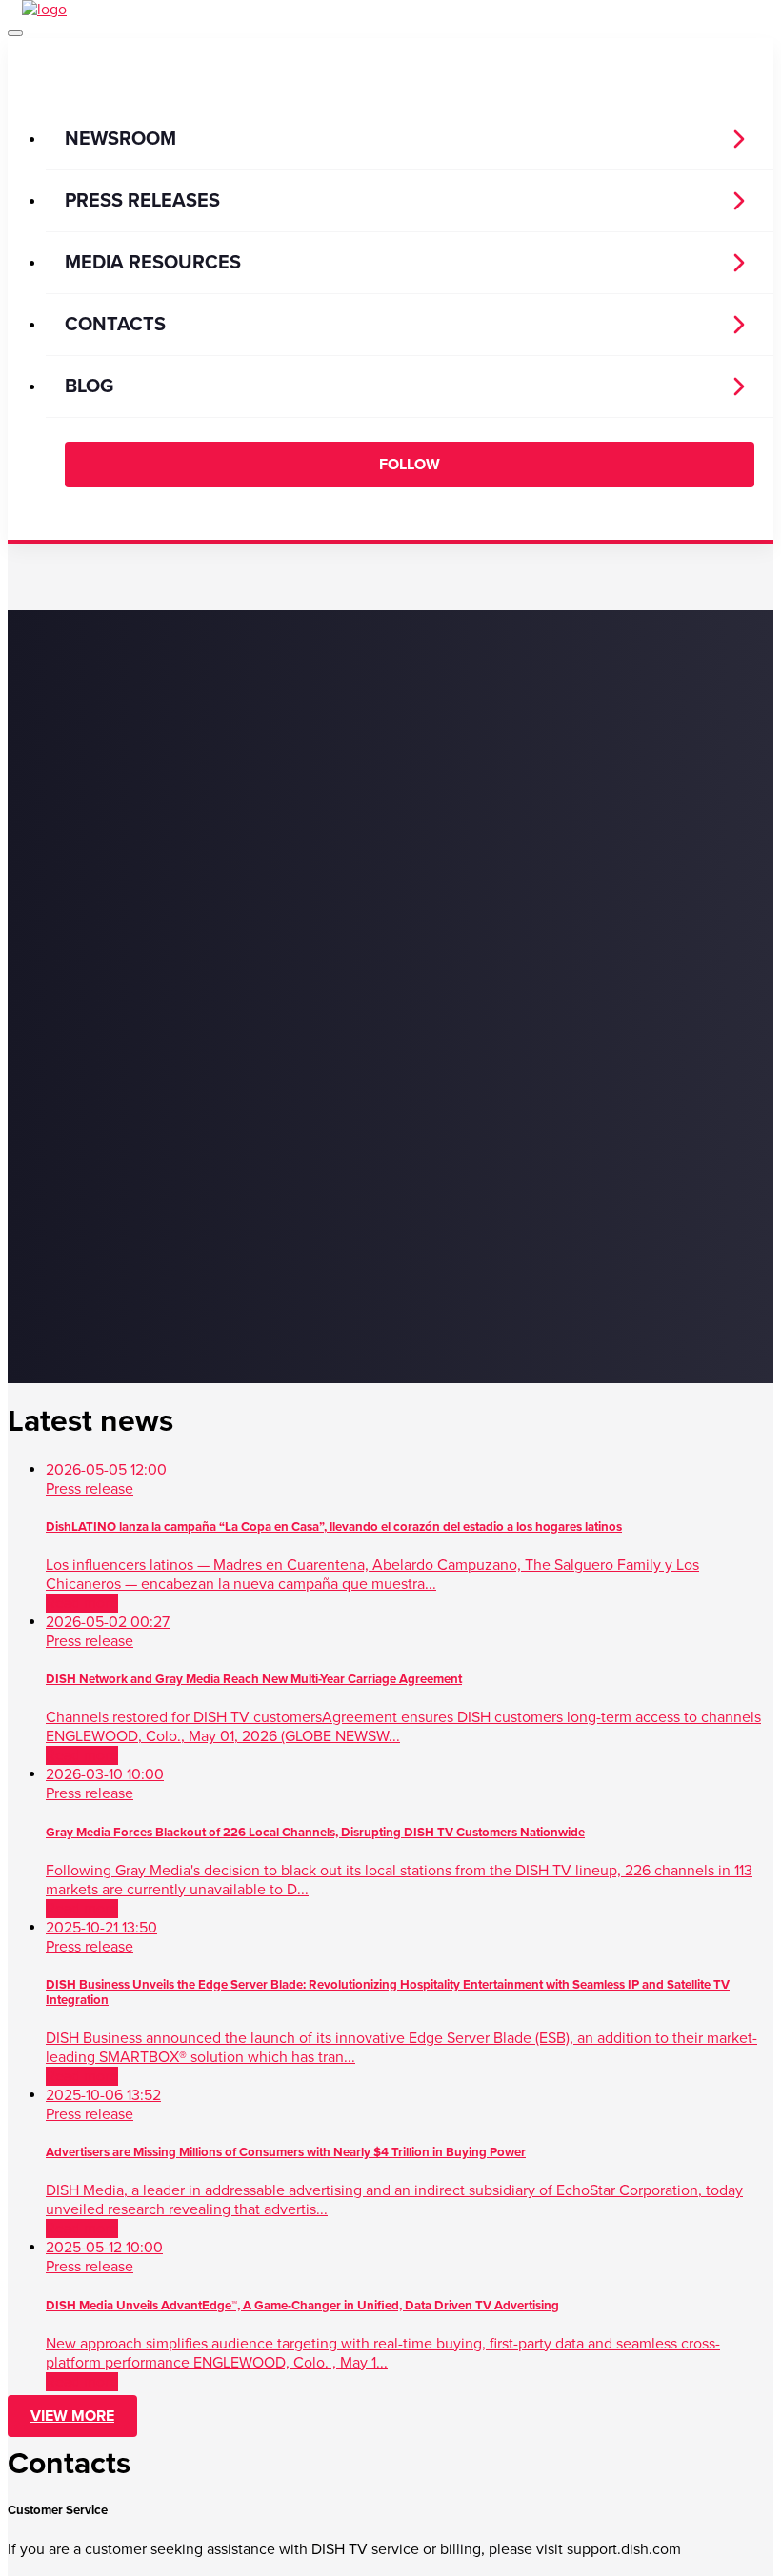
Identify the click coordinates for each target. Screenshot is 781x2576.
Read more (82, 1603)
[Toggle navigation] (15, 33)
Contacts (115, 325)
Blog (89, 386)
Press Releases (142, 201)
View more (72, 2416)
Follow (410, 465)
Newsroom (120, 139)
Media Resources (153, 263)
